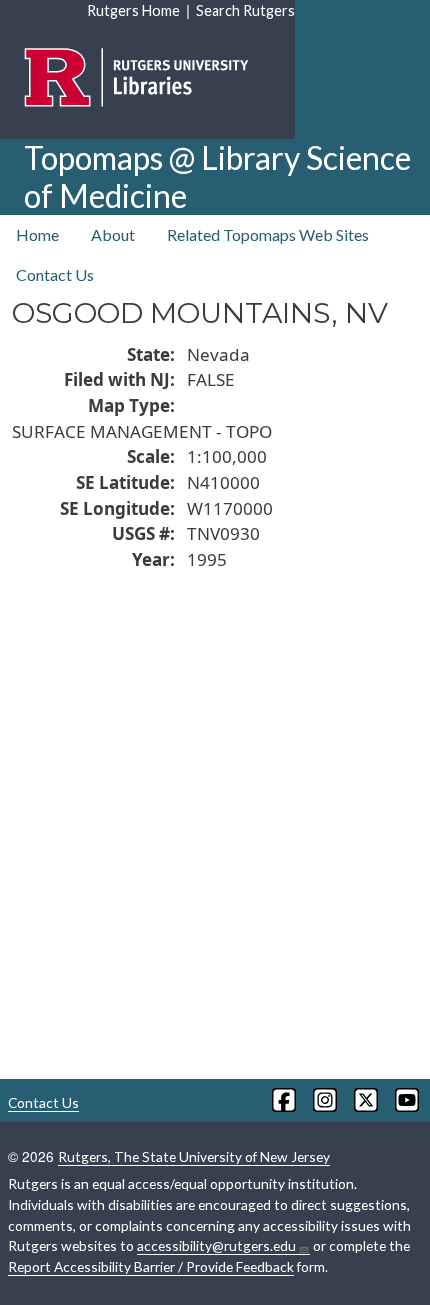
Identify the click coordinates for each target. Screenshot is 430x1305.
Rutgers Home (133, 10)
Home (37, 234)
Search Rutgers (245, 10)
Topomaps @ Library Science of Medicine (217, 176)
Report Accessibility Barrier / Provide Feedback (151, 1266)
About (113, 234)
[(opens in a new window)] (282, 1100)
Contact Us (55, 274)
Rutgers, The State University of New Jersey (194, 1156)
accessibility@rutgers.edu (216, 1245)
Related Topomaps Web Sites (268, 234)
